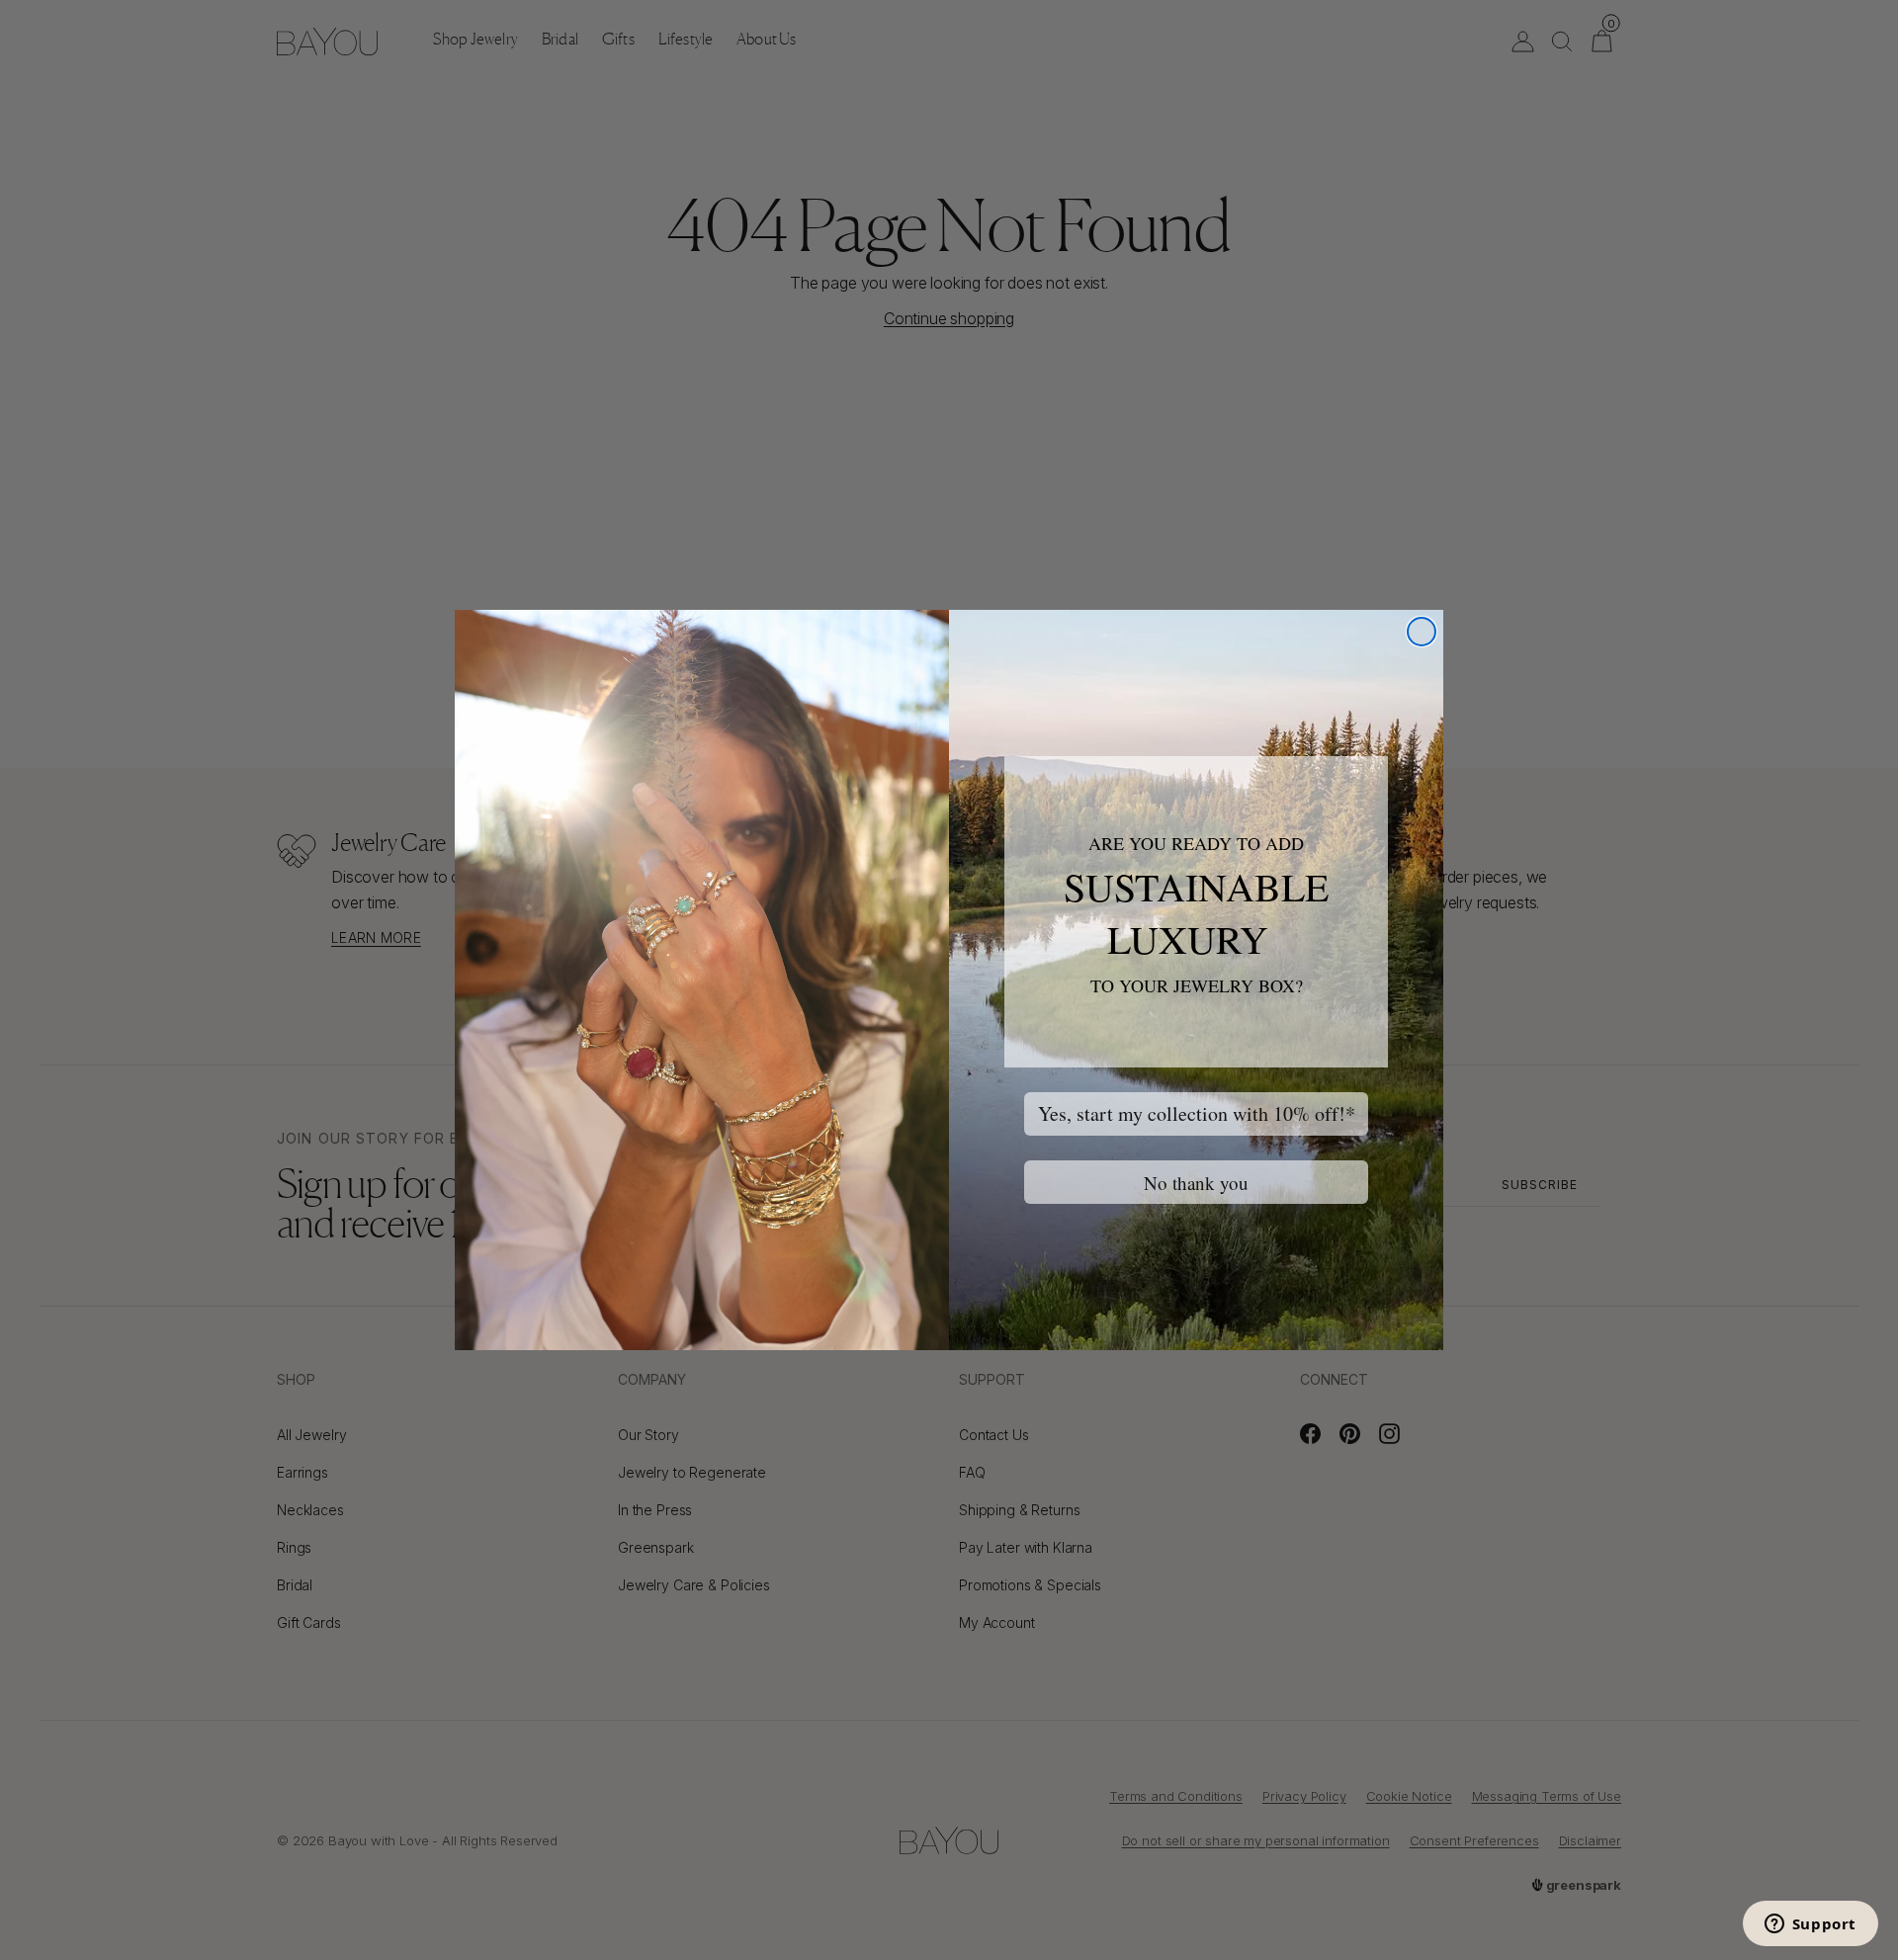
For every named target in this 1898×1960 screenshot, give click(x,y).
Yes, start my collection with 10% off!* (1197, 1113)
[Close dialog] (1422, 632)
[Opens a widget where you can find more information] (1810, 1925)
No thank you (1196, 1183)
